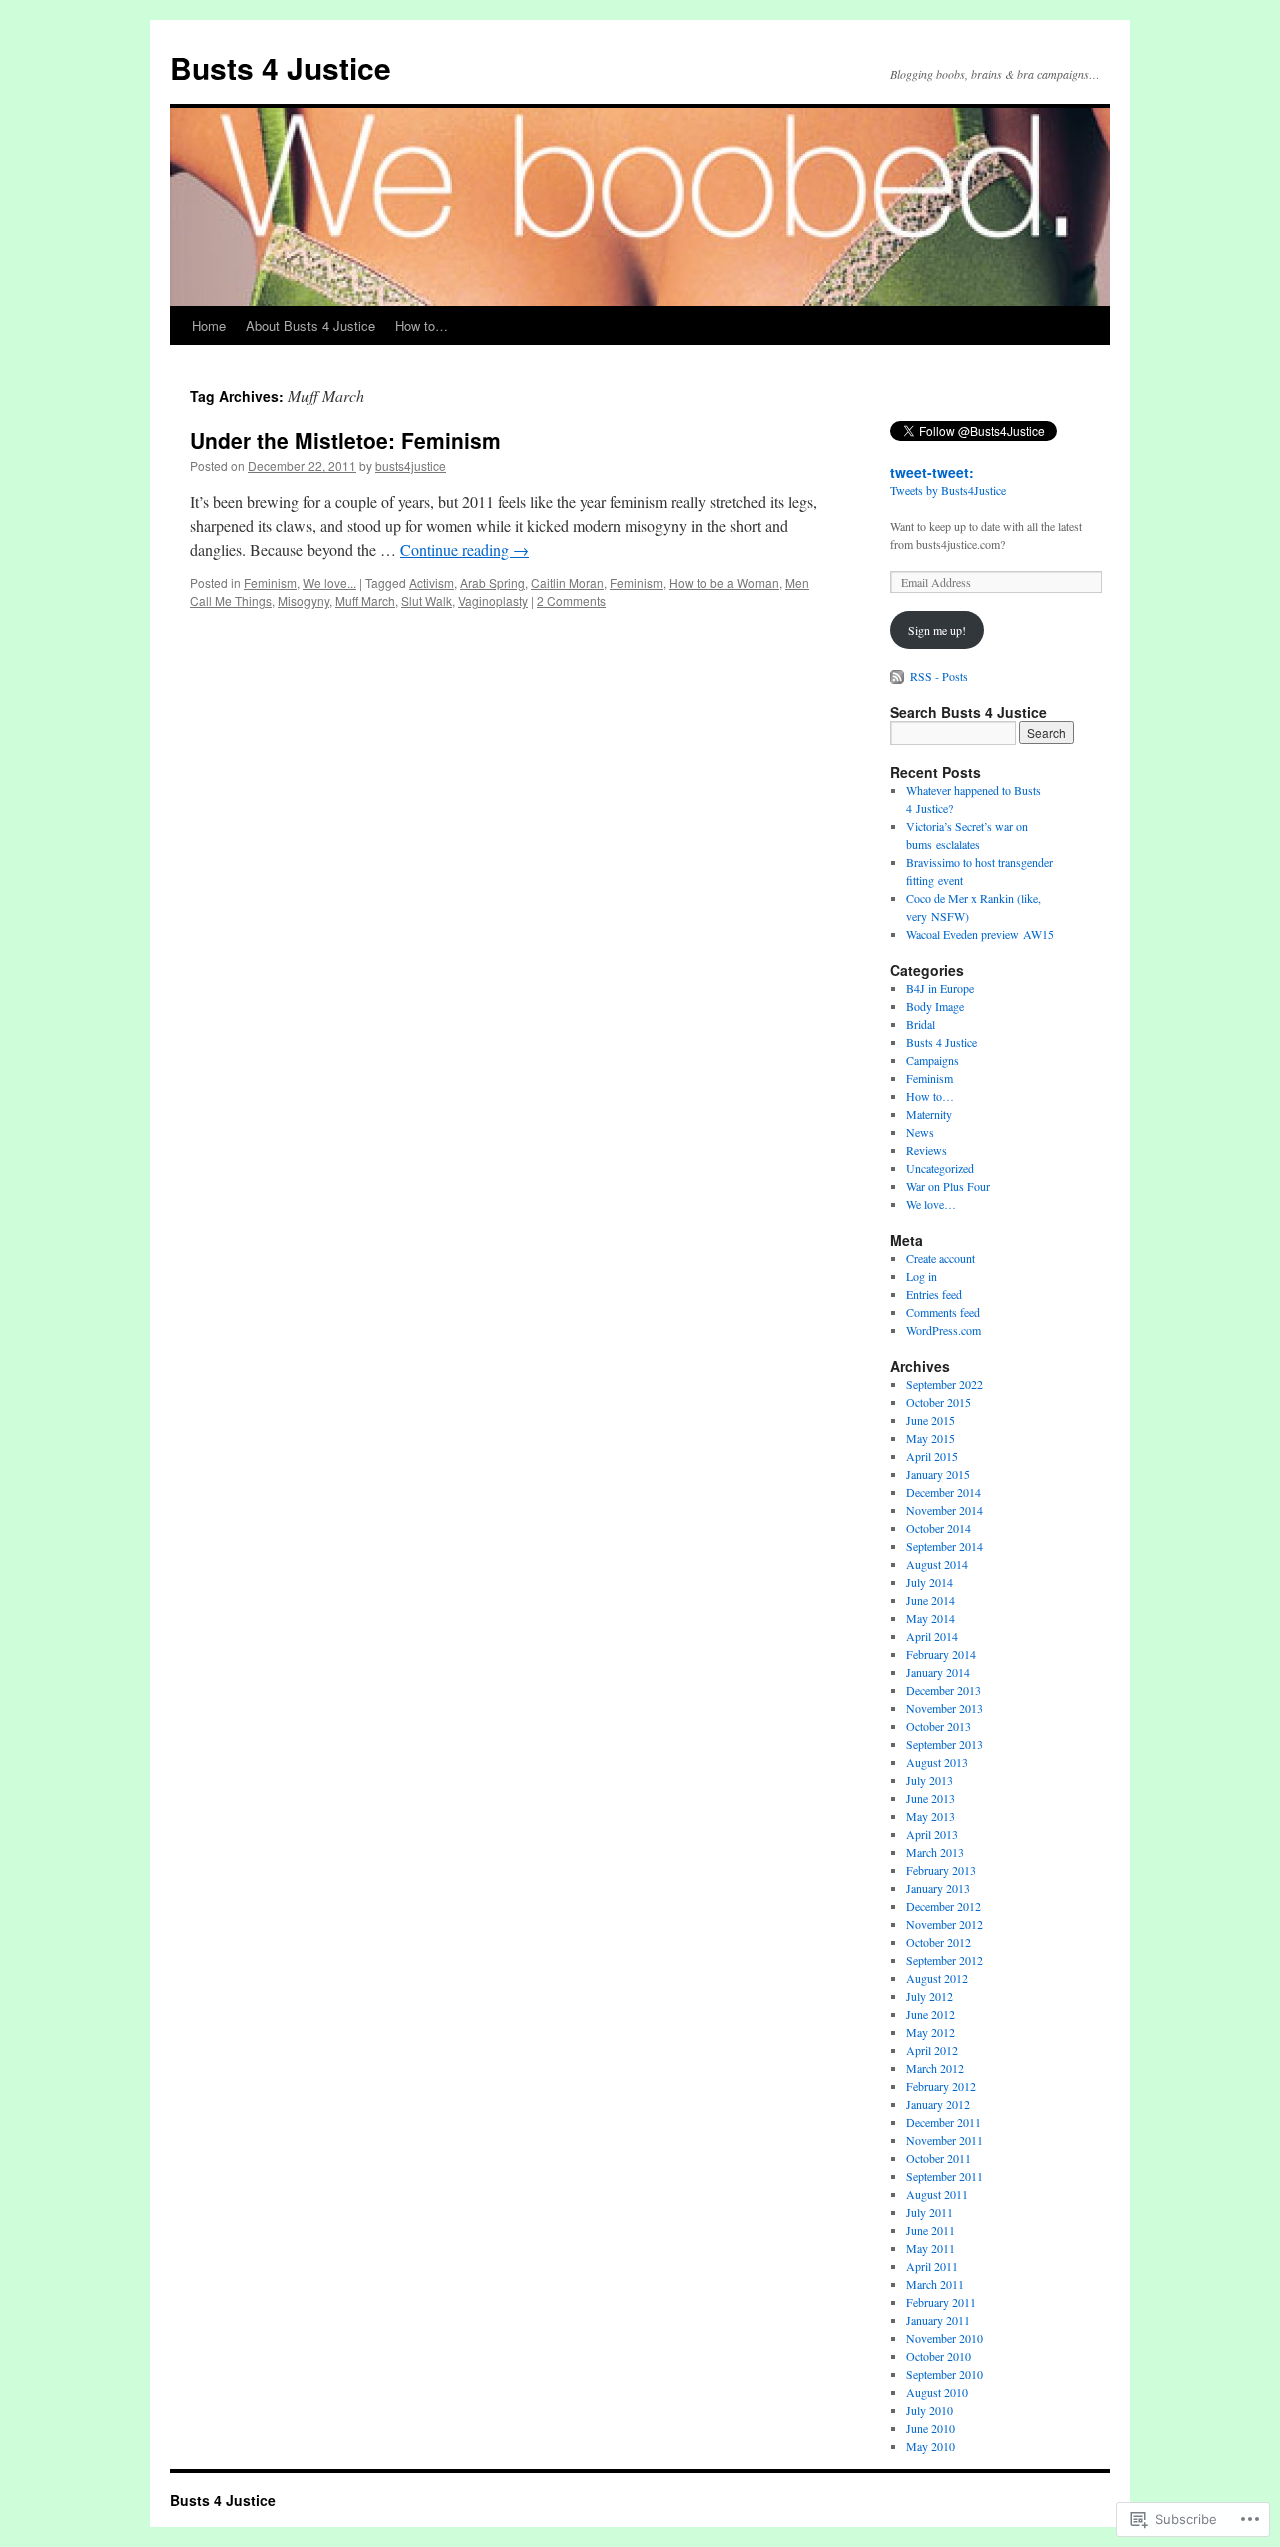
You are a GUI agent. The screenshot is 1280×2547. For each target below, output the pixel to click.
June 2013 (930, 1798)
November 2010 (944, 2338)
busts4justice (410, 465)
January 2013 (938, 1888)
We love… (931, 1204)
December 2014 (943, 1492)
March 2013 (935, 1852)
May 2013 (930, 1816)
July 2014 (929, 1582)
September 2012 (944, 1960)
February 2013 (941, 1870)
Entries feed (934, 1294)
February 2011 (941, 2302)
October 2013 (938, 1726)
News (920, 1132)
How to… (421, 325)
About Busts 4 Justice (310, 325)
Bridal (920, 1024)
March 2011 (935, 2284)
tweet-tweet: (932, 472)
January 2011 (938, 2320)
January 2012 (938, 2104)
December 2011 (943, 2122)
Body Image (935, 1006)
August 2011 (937, 2194)
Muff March (365, 600)
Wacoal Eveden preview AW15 (980, 934)
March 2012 (935, 2068)
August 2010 (937, 2392)
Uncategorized (940, 1168)
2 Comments (571, 600)
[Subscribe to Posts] (898, 676)
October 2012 (938, 1942)
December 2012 (943, 1906)
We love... (329, 582)
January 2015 (938, 1474)
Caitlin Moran (567, 582)
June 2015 (930, 1420)
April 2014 (932, 1636)
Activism (431, 582)
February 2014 (941, 1654)
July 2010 (929, 2410)
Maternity (929, 1114)
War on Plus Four (948, 1186)
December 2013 (943, 1690)
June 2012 (930, 2014)
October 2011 (938, 2158)
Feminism (270, 582)
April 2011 (932, 2266)
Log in (921, 1276)
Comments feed (943, 1312)
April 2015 (932, 1456)
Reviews (926, 1150)
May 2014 (930, 1618)
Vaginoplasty (493, 600)
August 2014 (937, 1564)
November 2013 (944, 1708)
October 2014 (938, 1528)
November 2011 (944, 2140)
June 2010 (930, 2428)
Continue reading (464, 549)
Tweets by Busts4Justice (948, 490)
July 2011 (929, 2212)
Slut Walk (426, 600)
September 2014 (944, 1546)
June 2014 (930, 1600)
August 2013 (937, 1762)
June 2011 (930, 2230)
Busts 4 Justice (280, 67)
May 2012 (930, 2032)
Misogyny (303, 600)
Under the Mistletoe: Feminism (345, 440)
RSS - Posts (939, 676)
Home (209, 325)
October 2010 (938, 2356)
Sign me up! (937, 630)
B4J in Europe (940, 988)
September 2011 (944, 2176)
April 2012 (932, 2050)
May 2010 (930, 2446)
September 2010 (944, 2374)
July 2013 (929, 1780)
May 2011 (930, 2248)
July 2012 (929, 1996)
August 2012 (937, 1978)
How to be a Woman (724, 582)
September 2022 (944, 1384)
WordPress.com (943, 1330)
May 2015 (930, 1438)
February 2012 (941, 2086)
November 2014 (944, 1510)
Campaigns (932, 1060)
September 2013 (944, 1744)
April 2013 (932, 1834)
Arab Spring (492, 582)
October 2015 (938, 1402)
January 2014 (938, 1672)
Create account (940, 1258)
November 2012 (944, 1924)
